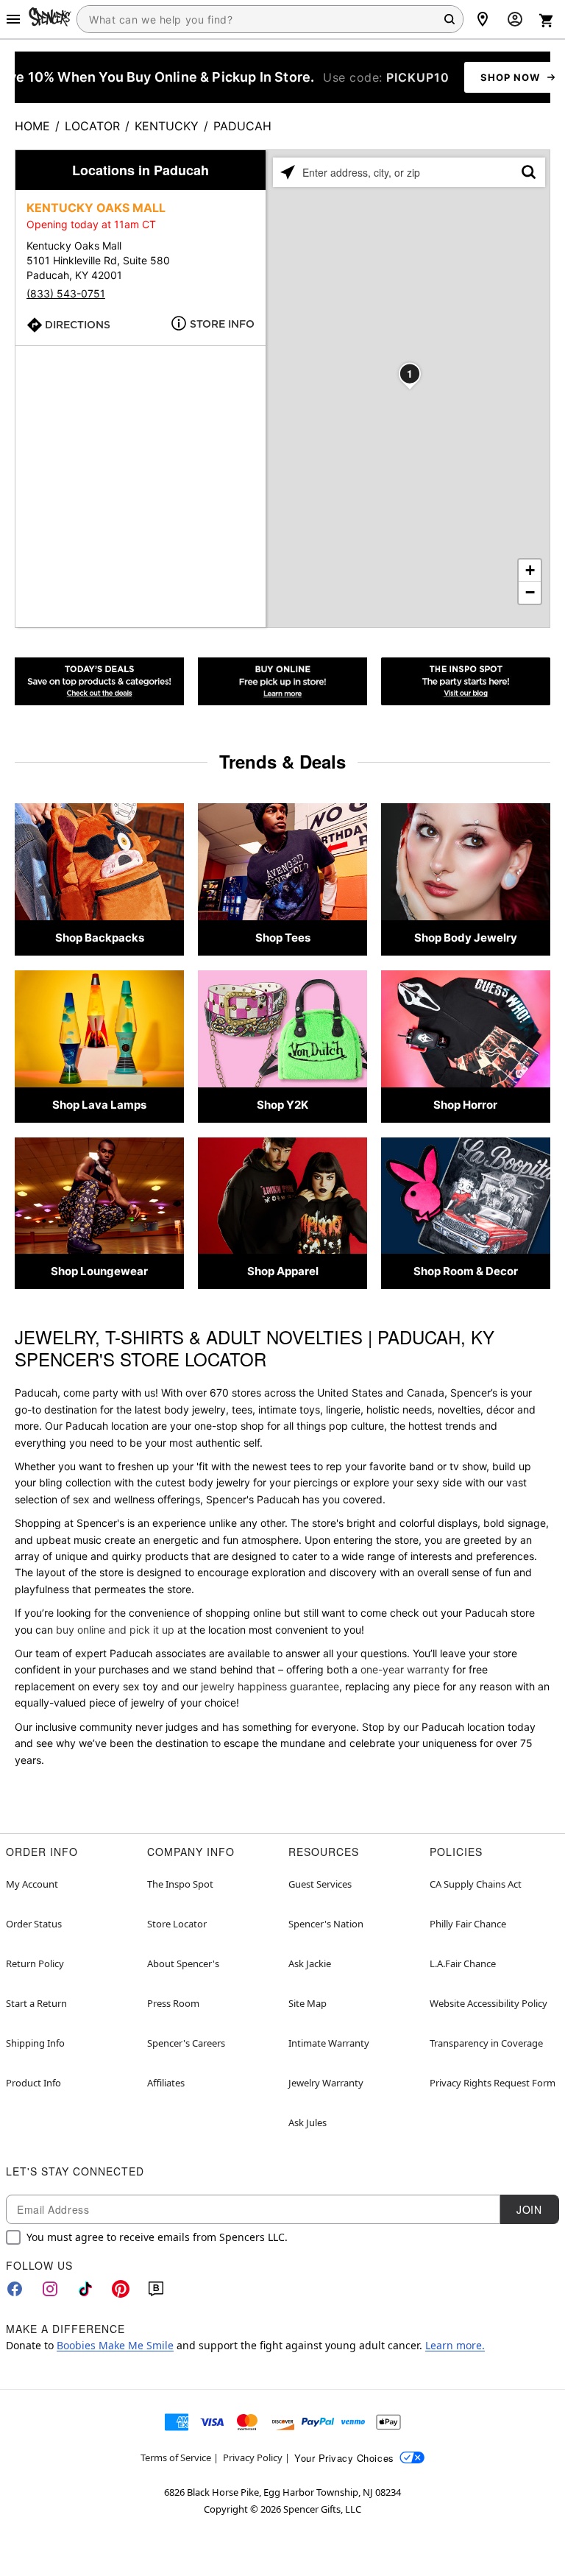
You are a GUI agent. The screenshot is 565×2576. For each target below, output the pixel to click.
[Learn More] (282, 681)
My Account (32, 1884)
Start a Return (36, 2003)
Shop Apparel (283, 1271)
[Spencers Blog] (466, 681)
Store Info (222, 324)
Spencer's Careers (186, 2043)
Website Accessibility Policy (488, 2003)
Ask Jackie (310, 1963)
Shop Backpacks (100, 938)
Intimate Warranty (329, 2043)
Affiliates (166, 2083)
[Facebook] (15, 2289)
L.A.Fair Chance (463, 1963)
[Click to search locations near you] (288, 172)
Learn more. (455, 2345)
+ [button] (530, 570)
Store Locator (177, 1924)
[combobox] (270, 19)
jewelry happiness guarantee (270, 1686)
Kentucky (167, 126)
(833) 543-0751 (66, 293)
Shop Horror (465, 1105)
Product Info (33, 2083)
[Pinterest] (121, 2289)
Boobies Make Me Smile (115, 2345)
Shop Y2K (282, 1105)
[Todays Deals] (99, 681)
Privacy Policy (253, 2457)
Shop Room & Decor (466, 1271)
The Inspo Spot (180, 1884)
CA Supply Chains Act (476, 1884)
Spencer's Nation (326, 1924)
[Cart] (547, 21)
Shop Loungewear (99, 1271)
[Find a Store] (483, 19)
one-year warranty (405, 1669)
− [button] (530, 592)
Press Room (173, 2003)
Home (32, 126)
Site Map (308, 2003)
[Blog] (156, 2289)
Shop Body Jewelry (466, 938)
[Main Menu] (13, 19)
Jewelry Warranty (326, 2083)
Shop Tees (283, 938)
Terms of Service (176, 2457)
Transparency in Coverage (486, 2043)
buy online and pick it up (115, 1630)
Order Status (34, 1924)
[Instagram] (50, 2289)
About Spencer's (183, 1963)
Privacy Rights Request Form (493, 2083)
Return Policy (35, 1963)
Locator (92, 126)
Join (529, 2209)
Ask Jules (308, 2122)
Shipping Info (35, 2043)
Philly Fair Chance (468, 1924)
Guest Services (320, 1884)
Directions (78, 325)
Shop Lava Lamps (99, 1105)
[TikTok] (85, 2289)
